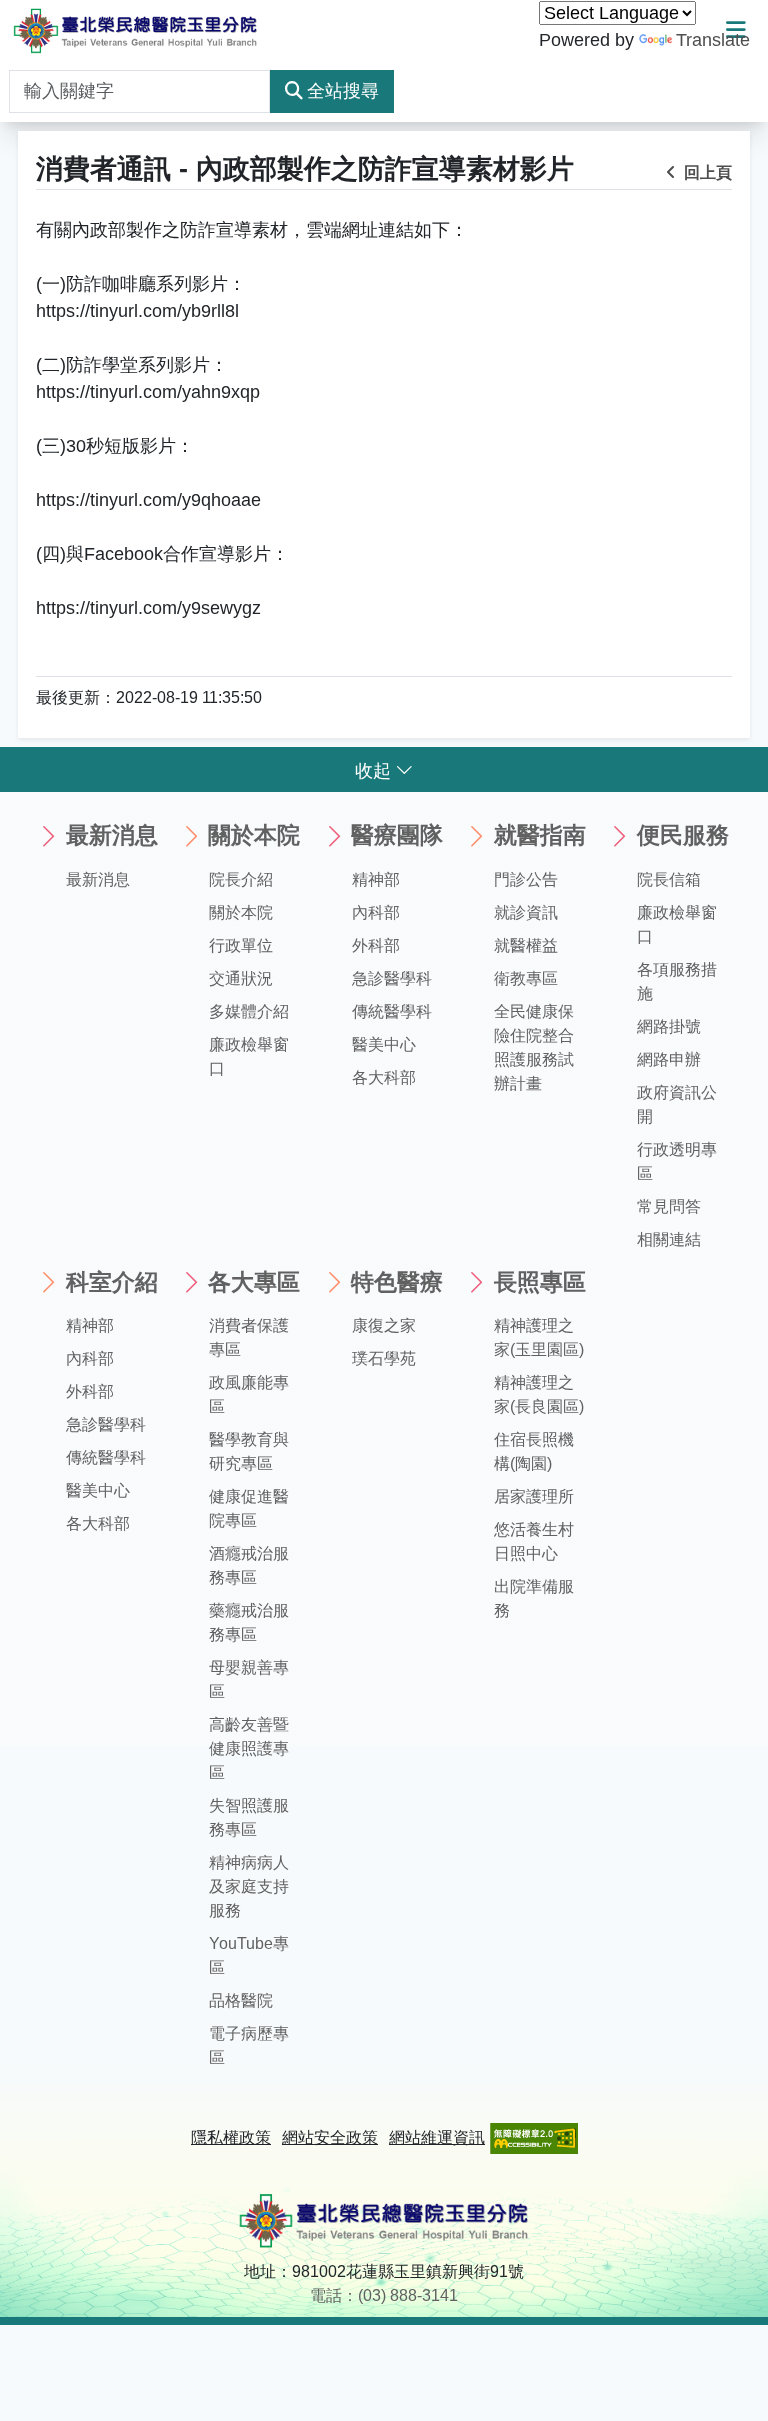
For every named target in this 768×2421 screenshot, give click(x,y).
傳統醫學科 (392, 1011)
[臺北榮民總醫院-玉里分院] (135, 30)
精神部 (376, 879)
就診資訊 (526, 912)
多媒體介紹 (249, 1011)
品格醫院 (241, 2000)
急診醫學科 (392, 978)
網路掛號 (669, 1026)
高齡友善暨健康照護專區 (249, 1748)
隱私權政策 (231, 2137)
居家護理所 (534, 1496)
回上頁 (706, 172)
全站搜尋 (343, 91)
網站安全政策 (330, 2137)
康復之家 (384, 1325)
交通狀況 (241, 978)
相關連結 (669, 1239)
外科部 (376, 945)
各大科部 (384, 1077)
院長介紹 (241, 879)
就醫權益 (526, 945)
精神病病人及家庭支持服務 (249, 1886)
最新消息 (98, 879)
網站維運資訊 (437, 2137)
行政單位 (241, 945)
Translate (713, 40)
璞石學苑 (384, 1358)
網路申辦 (669, 1059)
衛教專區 (526, 978)
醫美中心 (384, 1044)
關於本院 (241, 912)
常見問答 (669, 1206)
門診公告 (526, 879)
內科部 (376, 912)
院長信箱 (669, 879)
